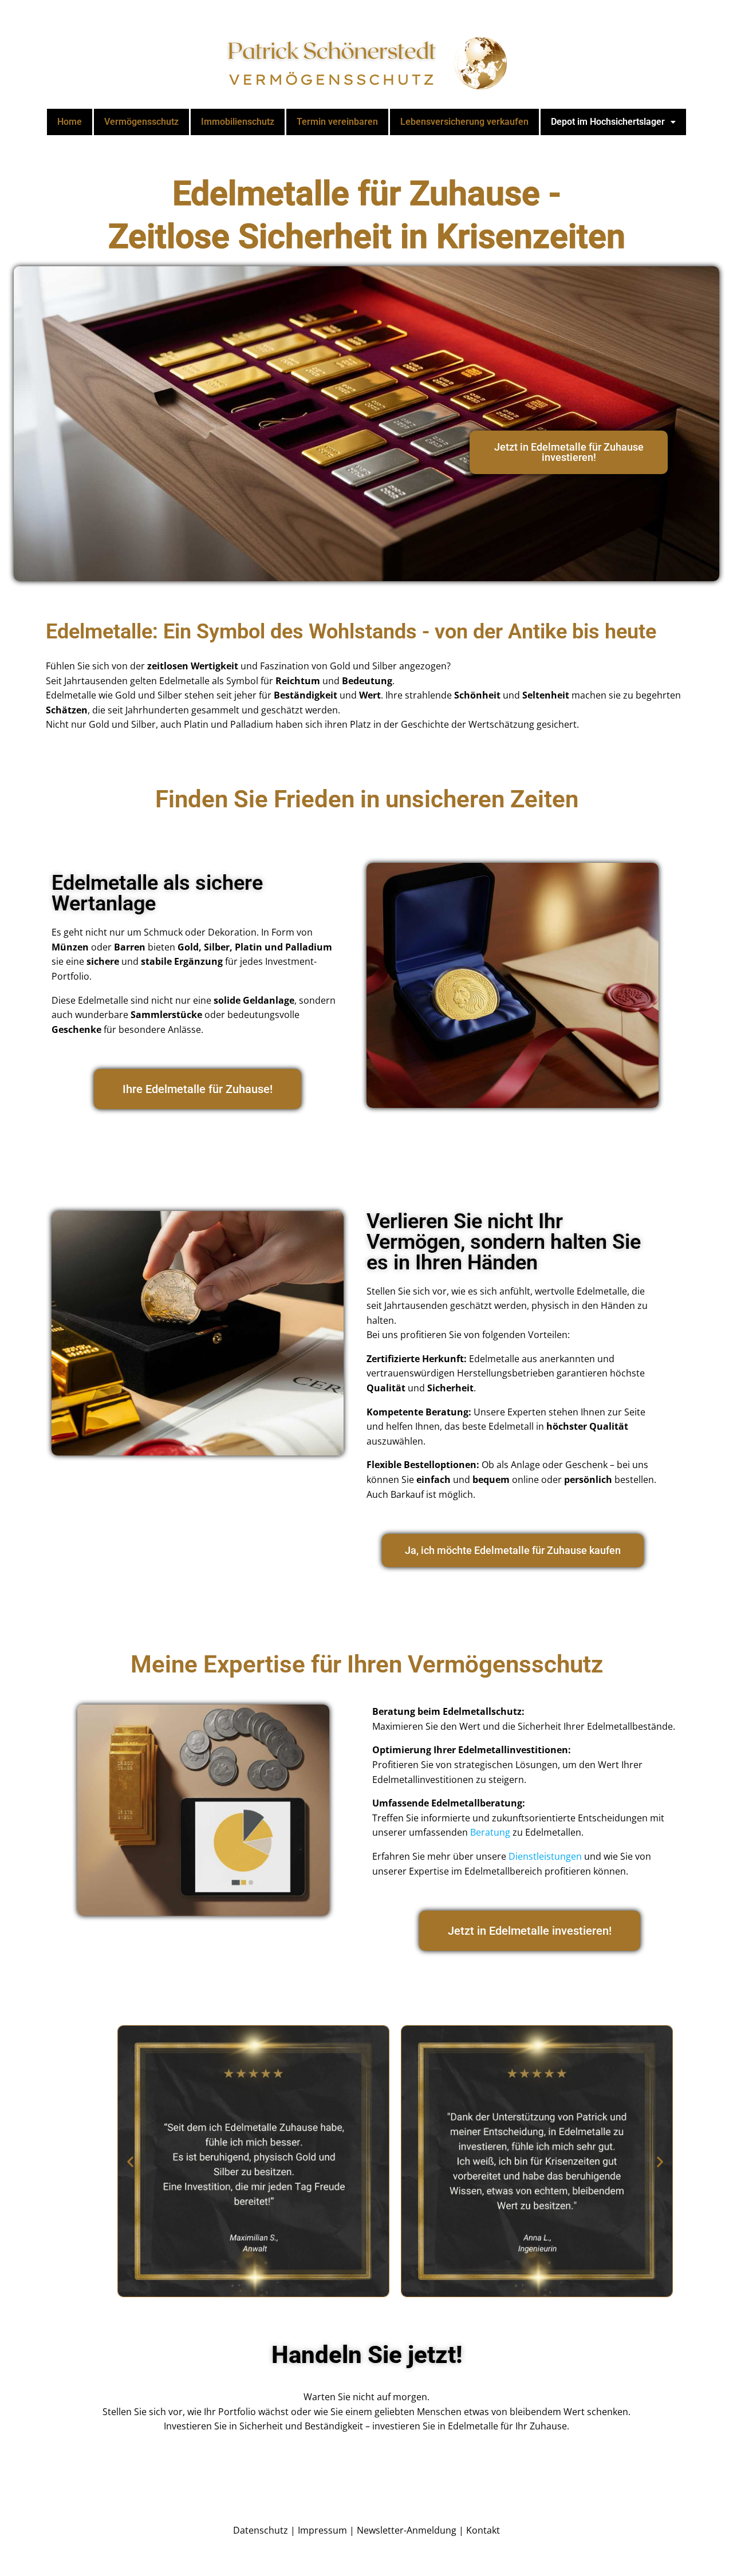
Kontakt (483, 2530)
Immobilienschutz (238, 122)
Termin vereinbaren (337, 122)
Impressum (322, 2530)
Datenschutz (261, 2530)
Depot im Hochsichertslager (608, 122)
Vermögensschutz (141, 122)
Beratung (490, 1832)
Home (70, 122)
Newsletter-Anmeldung (407, 2530)
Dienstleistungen (545, 1856)
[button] (613, 122)
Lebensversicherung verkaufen (464, 122)
